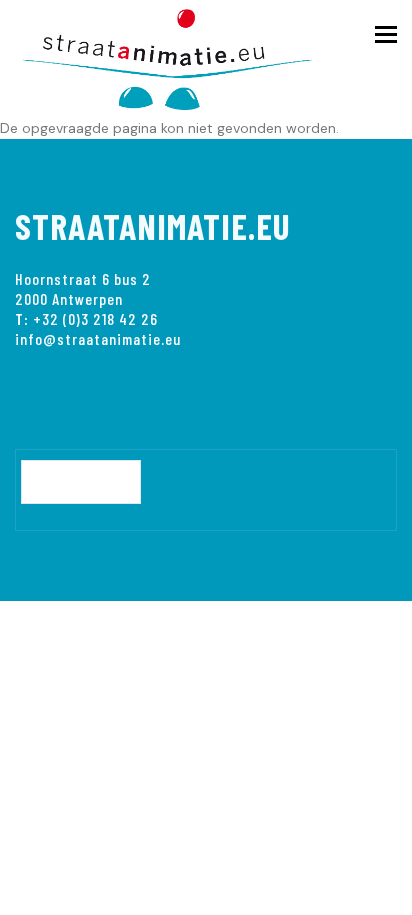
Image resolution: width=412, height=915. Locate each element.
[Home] (180, 55)
